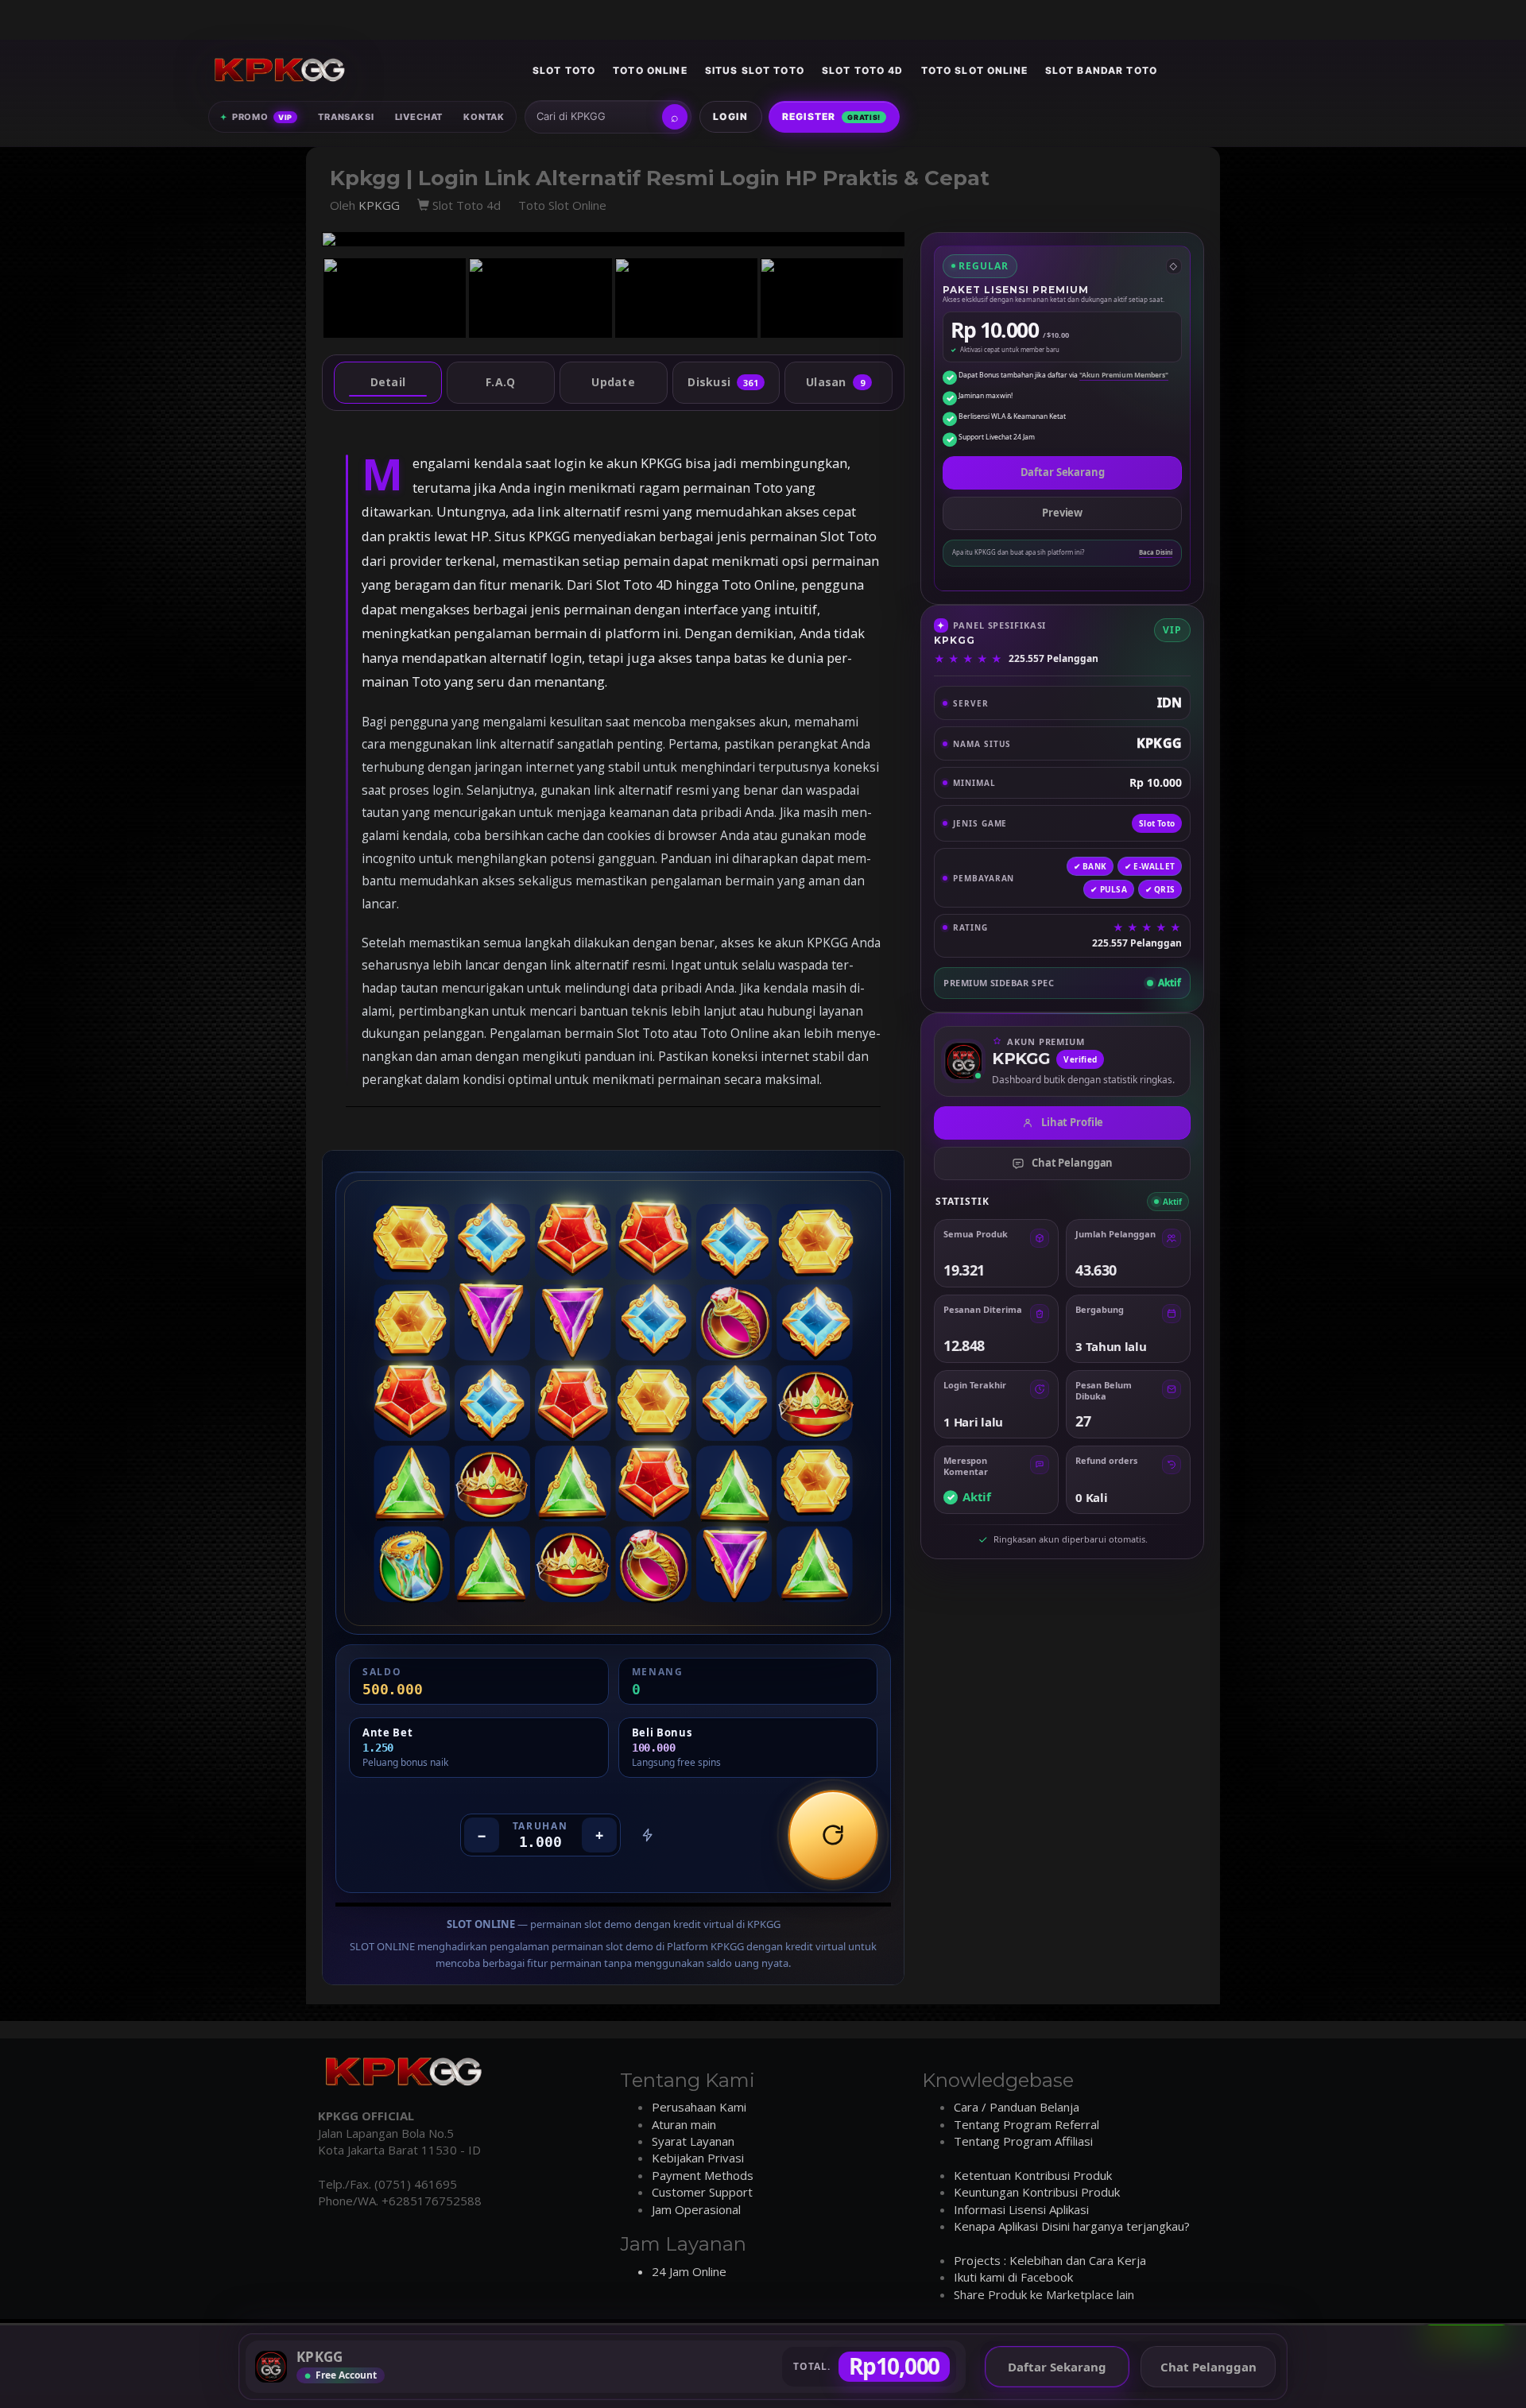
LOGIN (730, 116)
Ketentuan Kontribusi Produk (1033, 2175)
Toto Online (650, 70)
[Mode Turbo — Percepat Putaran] (648, 1835)
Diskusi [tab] (722, 382)
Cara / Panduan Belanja (1017, 2107)
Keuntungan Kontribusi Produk (1037, 2192)
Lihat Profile (1072, 1122)
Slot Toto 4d (863, 70)
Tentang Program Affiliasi (1023, 2141)
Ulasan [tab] (835, 382)
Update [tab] (613, 382)
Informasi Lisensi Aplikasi (1021, 2209)
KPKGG (379, 205)
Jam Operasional (696, 2209)
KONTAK (484, 117)
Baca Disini (1156, 552)
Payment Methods (703, 2175)
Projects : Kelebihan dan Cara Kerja (1050, 2260)
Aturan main (684, 2124)
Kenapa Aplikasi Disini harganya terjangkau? (1072, 2226)
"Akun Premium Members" (1124, 375)
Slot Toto (564, 70)
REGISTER (832, 116)
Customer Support (702, 2192)
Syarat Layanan (693, 2141)
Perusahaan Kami (699, 2107)
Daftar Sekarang (1063, 472)
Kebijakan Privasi (698, 2158)
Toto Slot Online (974, 70)
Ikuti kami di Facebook (1013, 2277)
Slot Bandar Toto (1101, 70)
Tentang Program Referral (1026, 2124)
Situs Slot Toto (755, 70)
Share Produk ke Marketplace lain (1044, 2294)
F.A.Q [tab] (500, 382)
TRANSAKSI (346, 117)
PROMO (256, 117)
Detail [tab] (388, 382)
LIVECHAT (419, 117)
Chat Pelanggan (1072, 1163)
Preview (1062, 513)
